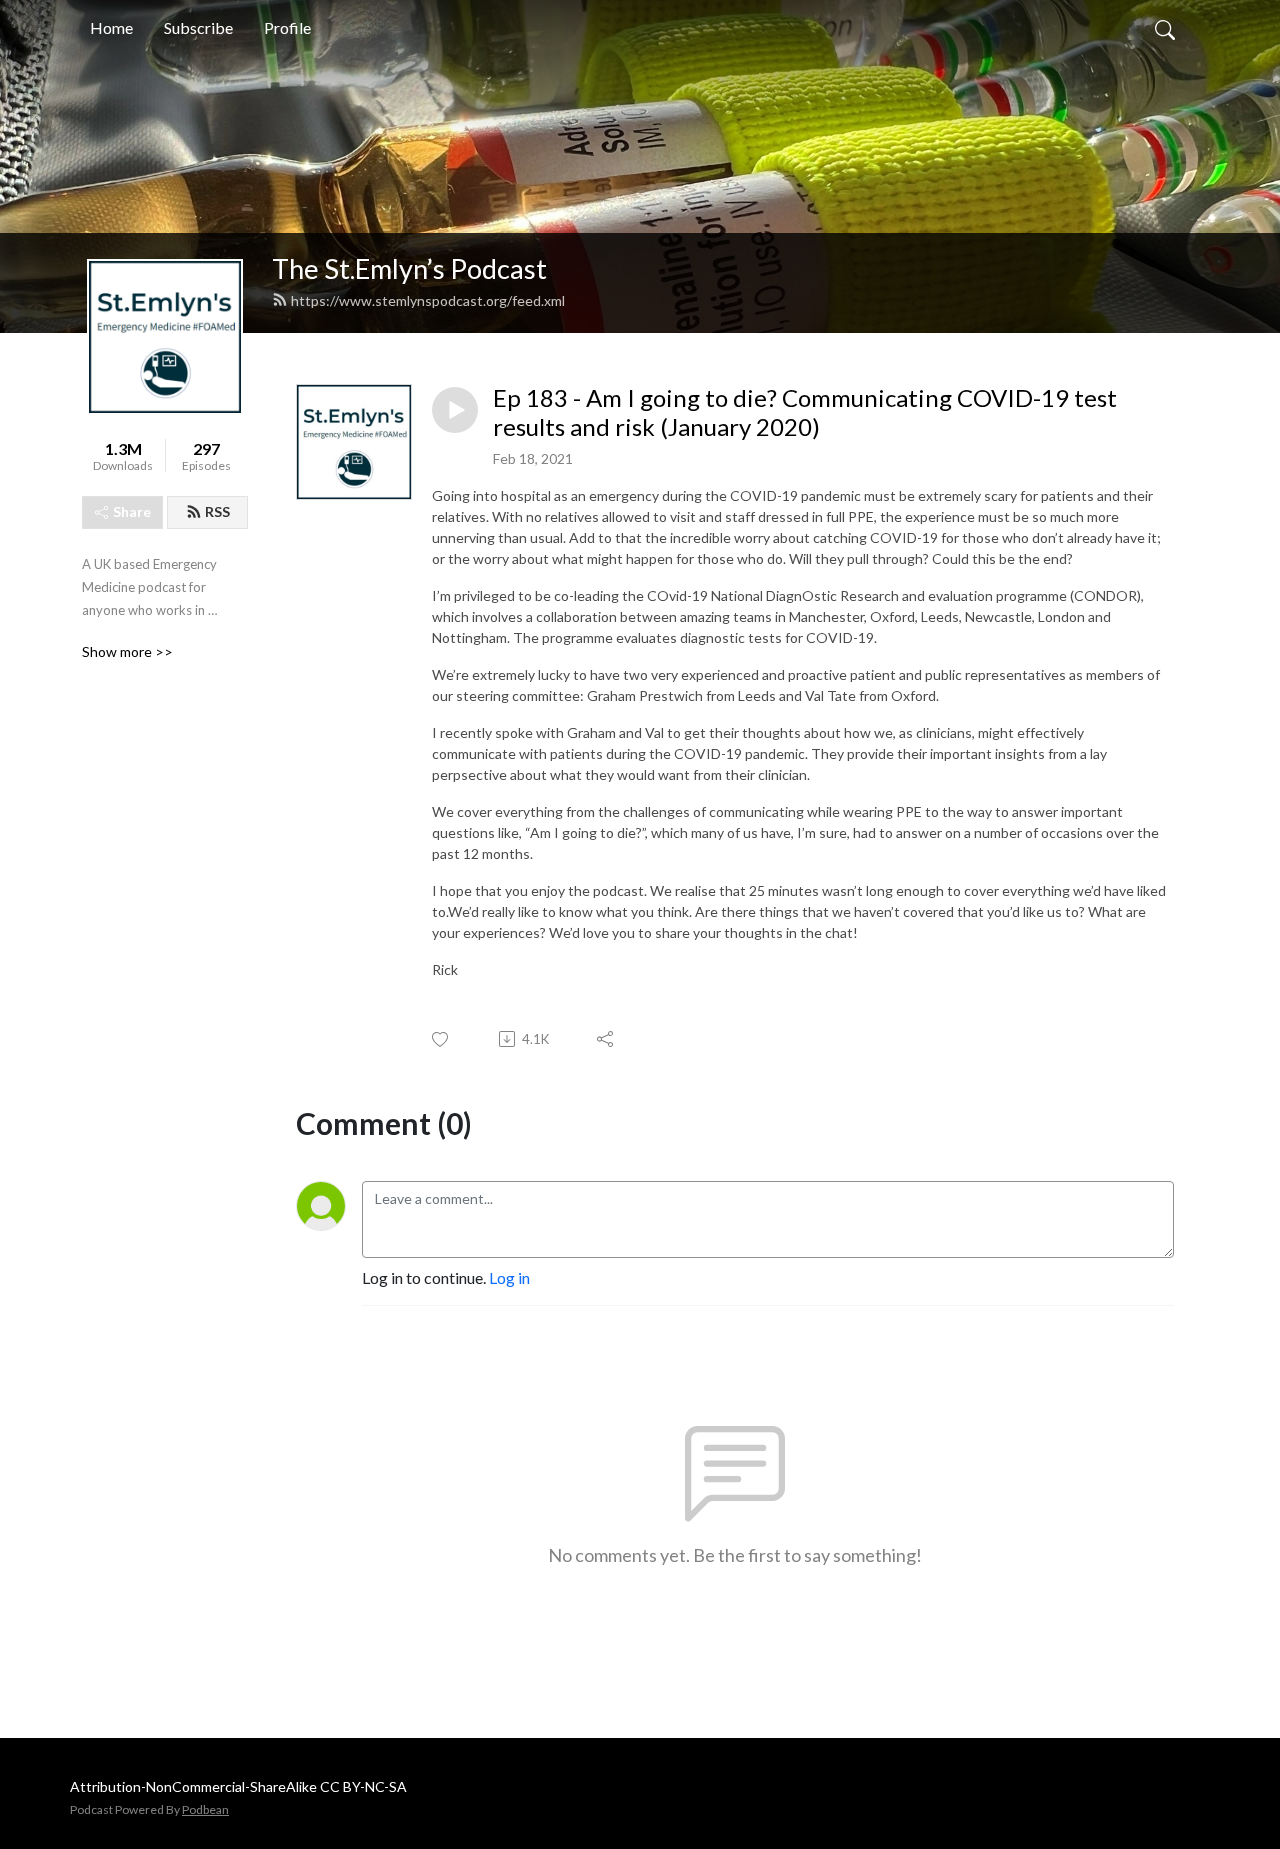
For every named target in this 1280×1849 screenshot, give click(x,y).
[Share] (606, 1039)
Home (111, 27)
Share (132, 511)
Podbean (205, 1809)
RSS (217, 511)
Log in (509, 1277)
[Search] (1165, 28)
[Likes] (441, 1039)
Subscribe (198, 27)
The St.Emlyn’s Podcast (409, 268)
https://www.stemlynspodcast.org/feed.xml (428, 300)
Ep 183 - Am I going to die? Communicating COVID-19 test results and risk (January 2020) (805, 412)
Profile (287, 27)
